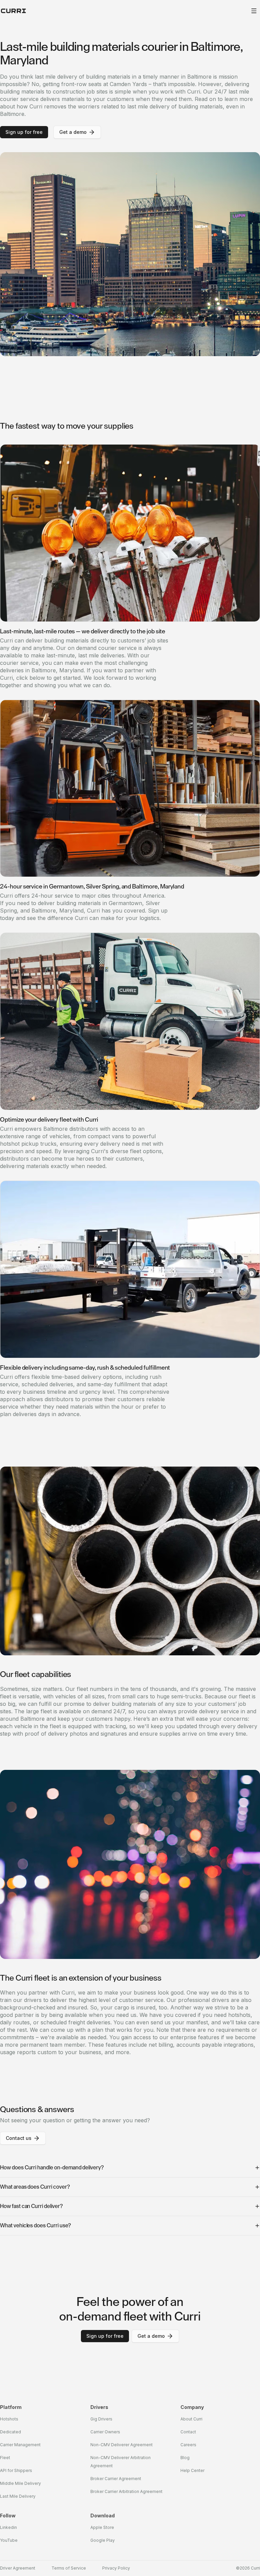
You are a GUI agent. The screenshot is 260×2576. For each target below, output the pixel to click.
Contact (188, 2432)
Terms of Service (69, 2568)
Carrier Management (20, 2445)
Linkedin (8, 2527)
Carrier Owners (105, 2432)
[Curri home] (14, 11)
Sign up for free (24, 132)
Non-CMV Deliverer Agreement (122, 2445)
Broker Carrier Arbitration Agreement (126, 2491)
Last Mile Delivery (18, 2496)
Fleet (5, 2458)
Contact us (19, 2138)
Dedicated (10, 2432)
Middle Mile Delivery (20, 2483)
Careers (188, 2445)
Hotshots (9, 2419)
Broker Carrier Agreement (116, 2479)
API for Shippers (16, 2470)
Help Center (192, 2470)
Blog (185, 2458)
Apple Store (102, 2527)
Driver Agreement (18, 2568)
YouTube (9, 2540)
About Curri (191, 2419)
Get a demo (73, 132)
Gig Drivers (101, 2419)
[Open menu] (254, 11)
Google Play (103, 2540)
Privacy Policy (116, 2568)
